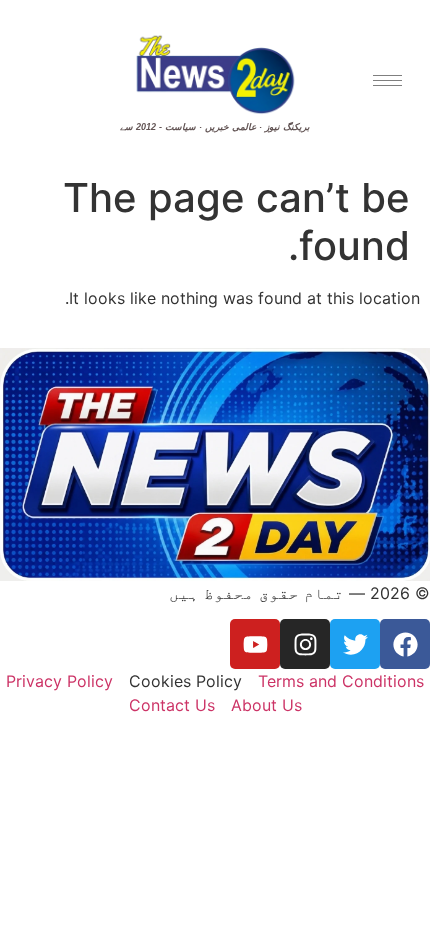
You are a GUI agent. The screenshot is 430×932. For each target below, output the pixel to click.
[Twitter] (355, 644)
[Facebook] (405, 644)
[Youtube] (255, 644)
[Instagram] (305, 644)
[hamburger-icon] (387, 80)
